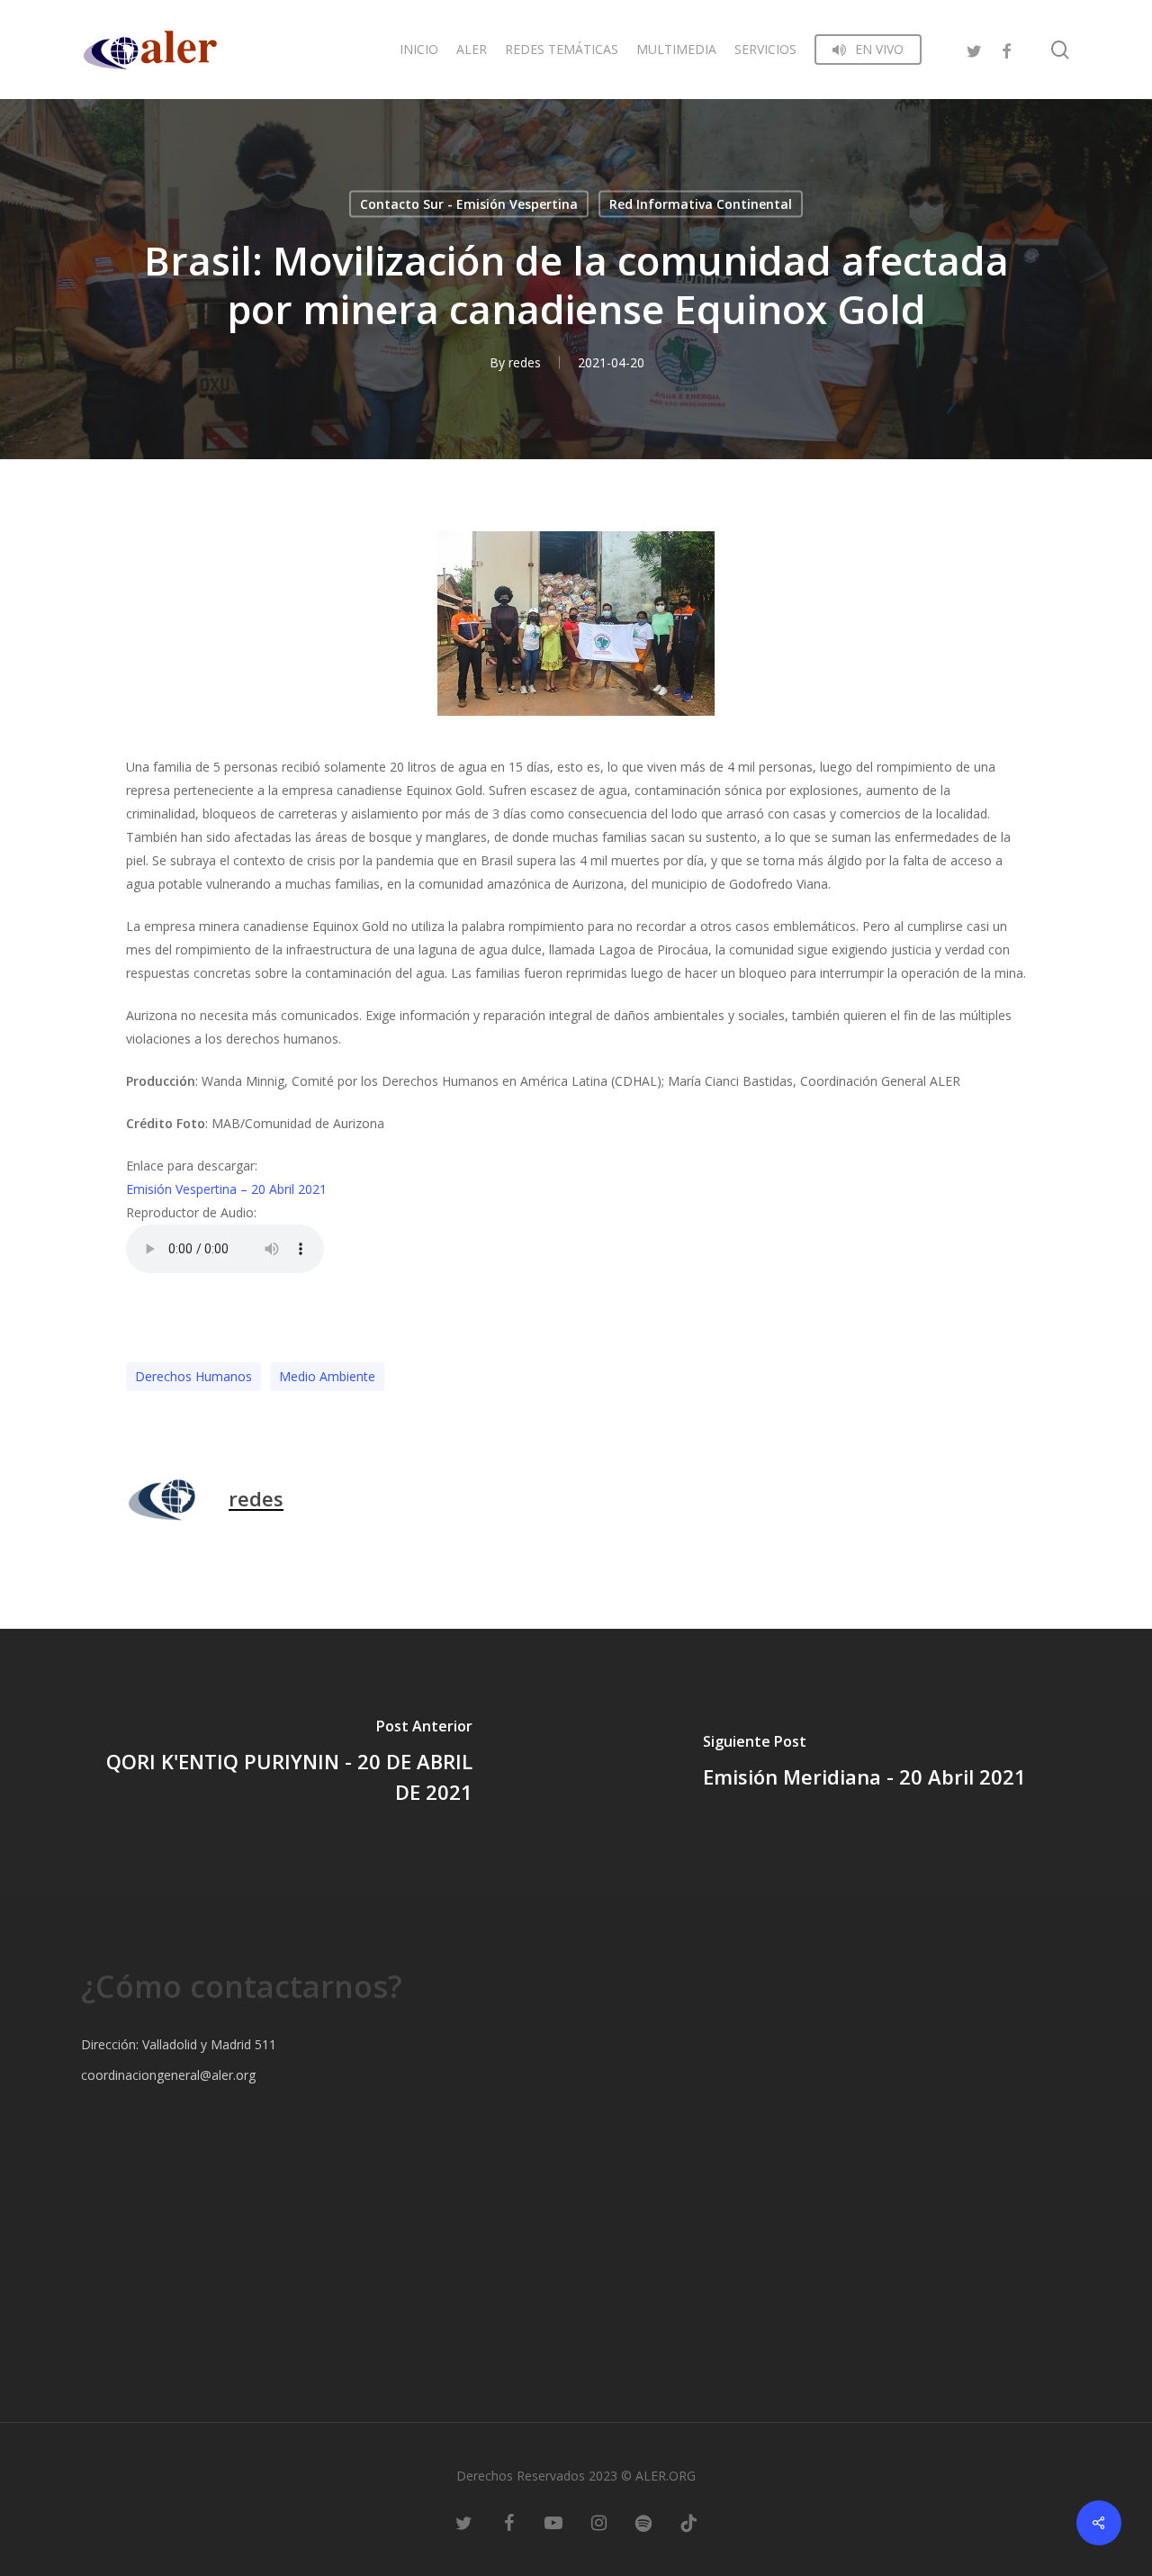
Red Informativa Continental (701, 204)
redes (525, 362)
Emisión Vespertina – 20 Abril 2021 (226, 1189)
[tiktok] (688, 2522)
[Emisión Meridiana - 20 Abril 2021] (864, 1764)
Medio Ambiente (327, 1376)
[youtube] (553, 2522)
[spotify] (643, 2522)
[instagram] (598, 2522)
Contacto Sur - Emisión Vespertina (469, 204)
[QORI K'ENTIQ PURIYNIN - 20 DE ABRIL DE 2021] (288, 1764)
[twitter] (974, 49)
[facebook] (1006, 49)
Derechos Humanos (193, 1376)
